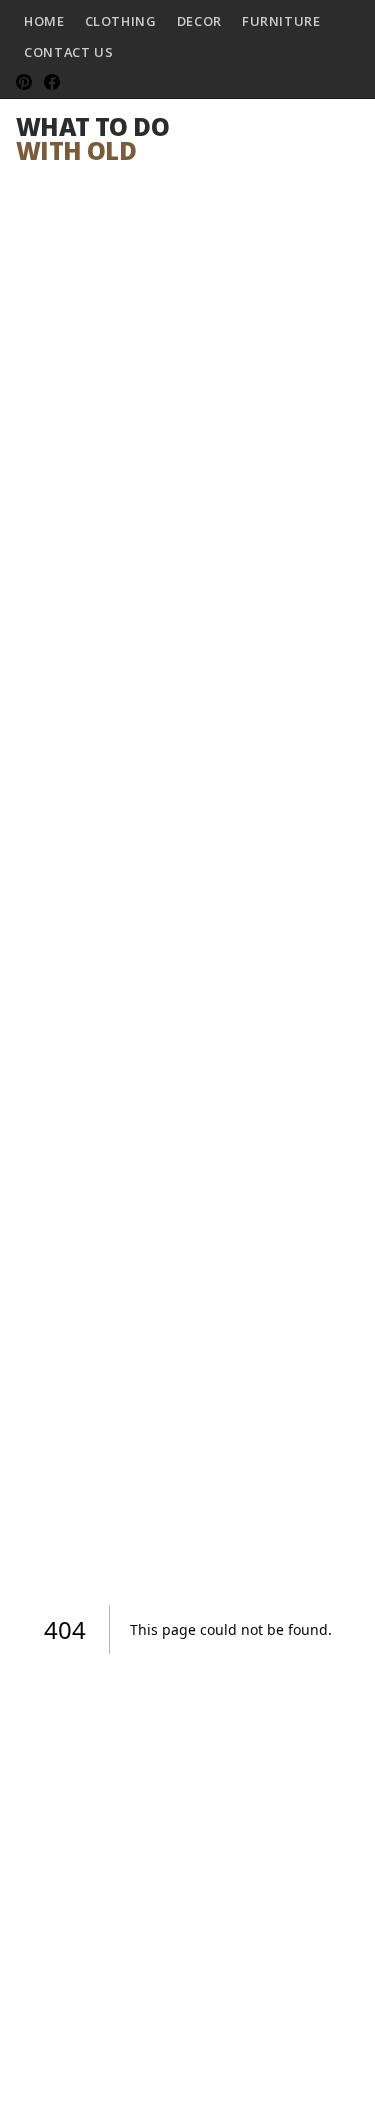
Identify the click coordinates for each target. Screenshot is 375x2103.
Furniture (281, 21)
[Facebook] (52, 82)
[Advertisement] (187, 374)
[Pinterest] (24, 82)
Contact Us (68, 52)
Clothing (121, 21)
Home (44, 21)
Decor (199, 21)
